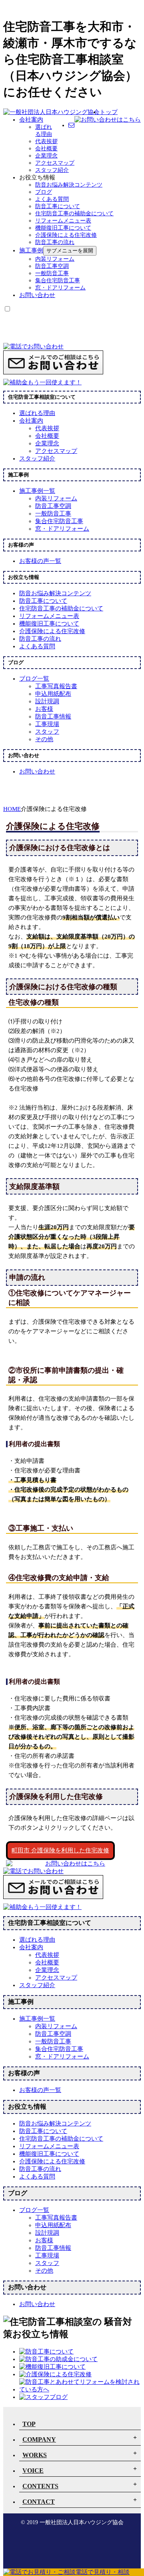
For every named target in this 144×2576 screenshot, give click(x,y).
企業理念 (46, 156)
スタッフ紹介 (52, 170)
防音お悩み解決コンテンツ (69, 185)
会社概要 (46, 149)
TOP (29, 2424)
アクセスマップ (55, 163)
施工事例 (31, 250)
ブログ (44, 192)
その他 (44, 739)
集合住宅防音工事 (58, 280)
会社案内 (31, 120)
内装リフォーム (55, 259)
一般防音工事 (52, 273)
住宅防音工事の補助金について (74, 214)
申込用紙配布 (53, 694)
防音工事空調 (52, 266)
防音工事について (58, 206)
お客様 (44, 709)
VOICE (33, 2471)
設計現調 (47, 701)
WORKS (35, 2455)
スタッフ (47, 732)
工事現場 (47, 724)
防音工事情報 (53, 716)
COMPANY (39, 2439)
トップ (109, 112)
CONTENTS (40, 2486)
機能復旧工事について (63, 228)
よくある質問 (52, 199)
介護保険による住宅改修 (66, 235)
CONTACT (39, 2502)
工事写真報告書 (56, 686)
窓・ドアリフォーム (60, 288)
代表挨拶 (46, 141)
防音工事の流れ (55, 242)
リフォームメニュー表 (63, 221)
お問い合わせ (37, 295)
